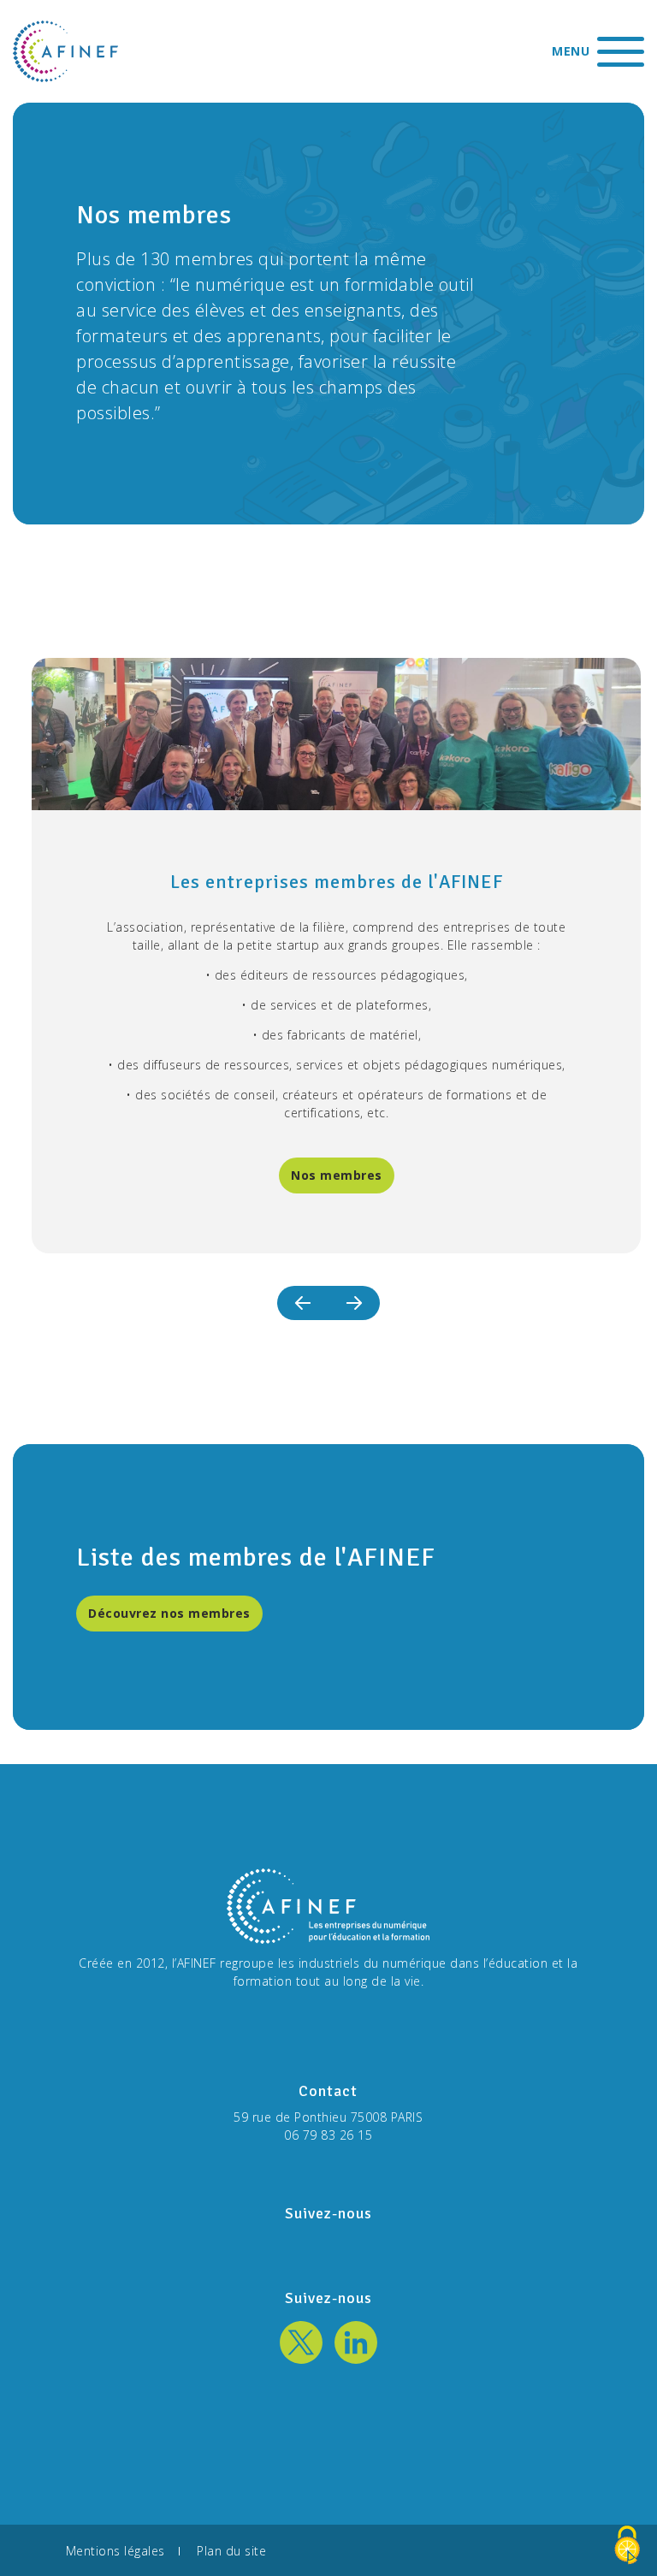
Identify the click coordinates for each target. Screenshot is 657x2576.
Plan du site (231, 2550)
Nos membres (337, 1175)
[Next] (354, 1303)
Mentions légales (115, 2550)
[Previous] (303, 1303)
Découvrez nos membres (169, 1613)
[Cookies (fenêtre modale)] (627, 2546)
